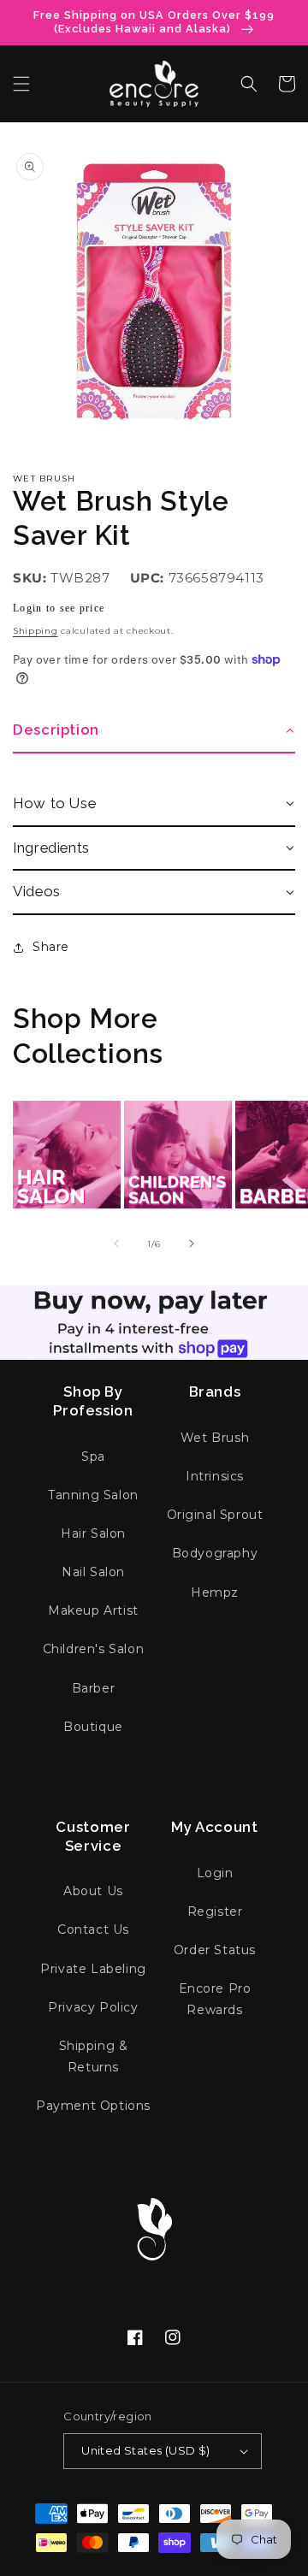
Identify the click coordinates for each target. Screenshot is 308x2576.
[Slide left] (116, 1244)
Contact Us (93, 1929)
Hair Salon (93, 1533)
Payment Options (93, 2106)
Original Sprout (215, 1515)
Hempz (215, 1592)
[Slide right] (192, 1244)
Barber (94, 1688)
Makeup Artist (93, 1610)
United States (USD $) (145, 2450)
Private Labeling (93, 1969)
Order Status (215, 1950)
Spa (93, 1456)
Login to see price (59, 608)
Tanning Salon (93, 1495)
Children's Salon (94, 1649)
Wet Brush (44, 479)
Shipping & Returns (94, 2056)
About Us (93, 1891)
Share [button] (51, 947)
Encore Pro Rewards (215, 1999)
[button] (21, 84)
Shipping (36, 631)
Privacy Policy (93, 2007)
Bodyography (215, 1553)
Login (215, 1873)
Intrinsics (215, 1476)
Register (215, 1911)
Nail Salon (93, 1572)
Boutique (93, 1727)
